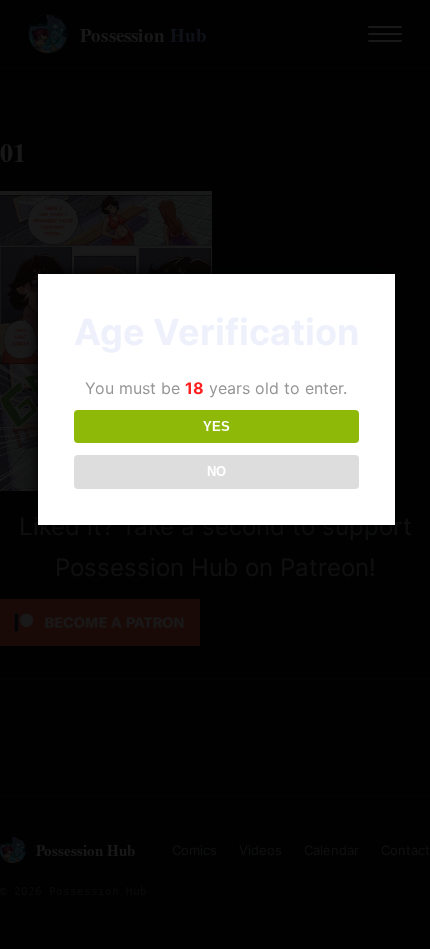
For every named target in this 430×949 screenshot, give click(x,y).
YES (216, 426)
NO (216, 471)
